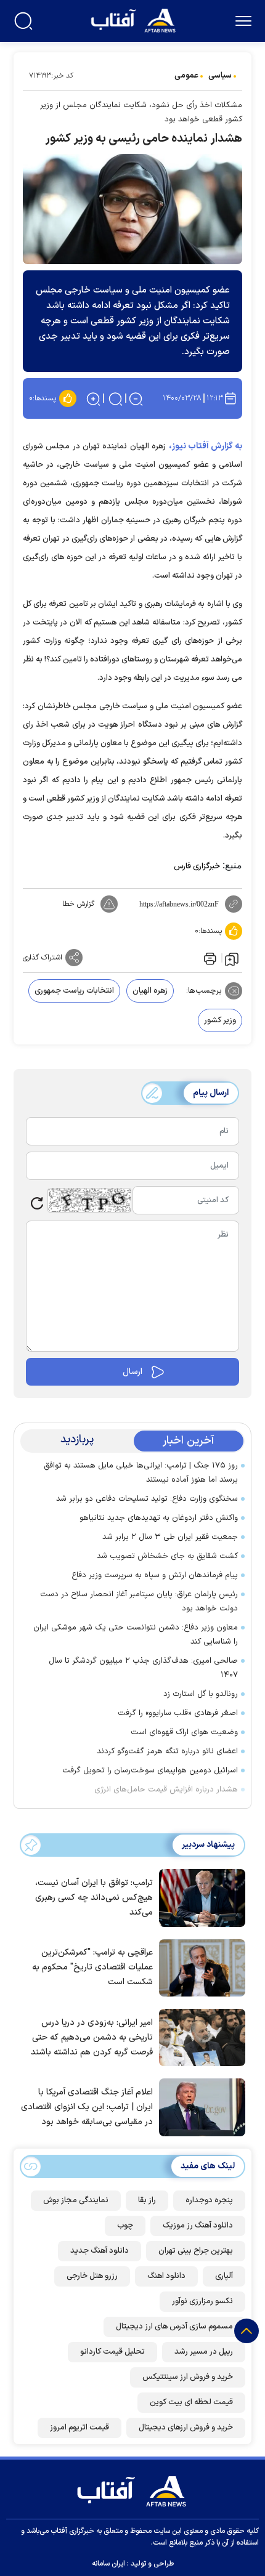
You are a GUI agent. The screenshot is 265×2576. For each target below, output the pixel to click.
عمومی (186, 76)
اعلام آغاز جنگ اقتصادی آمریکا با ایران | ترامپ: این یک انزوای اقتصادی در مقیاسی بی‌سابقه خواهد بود (87, 2107)
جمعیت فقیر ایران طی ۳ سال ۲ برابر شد (170, 1537)
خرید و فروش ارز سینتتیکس (188, 2377)
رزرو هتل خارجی (92, 2276)
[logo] (135, 19)
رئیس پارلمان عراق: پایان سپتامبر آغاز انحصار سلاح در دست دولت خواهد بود (139, 1601)
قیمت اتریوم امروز (79, 2428)
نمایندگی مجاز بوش (76, 2200)
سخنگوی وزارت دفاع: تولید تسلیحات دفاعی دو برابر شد (147, 1499)
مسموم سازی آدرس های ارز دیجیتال (174, 2327)
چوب (125, 2226)
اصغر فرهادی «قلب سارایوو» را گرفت (178, 1713)
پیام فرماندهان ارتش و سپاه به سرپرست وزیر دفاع (155, 1575)
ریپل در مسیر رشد (204, 2352)
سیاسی (220, 76)
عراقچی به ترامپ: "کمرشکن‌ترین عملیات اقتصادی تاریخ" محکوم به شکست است (92, 1967)
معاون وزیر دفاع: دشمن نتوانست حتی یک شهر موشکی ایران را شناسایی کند (136, 1635)
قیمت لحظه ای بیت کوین (191, 2402)
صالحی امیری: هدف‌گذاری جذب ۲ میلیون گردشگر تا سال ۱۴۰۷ (143, 1668)
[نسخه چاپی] (209, 958)
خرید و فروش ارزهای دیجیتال (186, 2428)
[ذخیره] (232, 958)
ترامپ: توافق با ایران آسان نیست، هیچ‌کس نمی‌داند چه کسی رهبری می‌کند (94, 1898)
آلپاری (224, 2276)
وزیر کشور (220, 1020)
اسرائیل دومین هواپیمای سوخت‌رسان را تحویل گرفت (150, 1770)
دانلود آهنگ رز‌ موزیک (198, 2226)
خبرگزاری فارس (197, 866)
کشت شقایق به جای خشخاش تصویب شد (167, 1556)
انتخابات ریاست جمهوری (74, 991)
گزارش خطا (78, 904)
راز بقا (147, 2200)
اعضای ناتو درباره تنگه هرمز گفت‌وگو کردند (167, 1751)
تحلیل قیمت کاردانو (112, 2352)
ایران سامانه (108, 2564)
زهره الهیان (150, 991)
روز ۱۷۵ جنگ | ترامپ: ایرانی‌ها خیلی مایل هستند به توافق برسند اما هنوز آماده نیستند (141, 1473)
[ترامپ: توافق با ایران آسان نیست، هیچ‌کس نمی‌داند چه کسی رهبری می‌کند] (199, 1897)
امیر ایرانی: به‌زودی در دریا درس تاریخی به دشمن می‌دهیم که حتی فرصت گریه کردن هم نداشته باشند (92, 2037)
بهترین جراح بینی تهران (196, 2251)
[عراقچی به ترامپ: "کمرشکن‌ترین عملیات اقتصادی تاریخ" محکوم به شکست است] (199, 1967)
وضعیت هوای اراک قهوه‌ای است (184, 1732)
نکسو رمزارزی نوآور (202, 2301)
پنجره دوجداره (209, 2200)
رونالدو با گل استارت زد (201, 1694)
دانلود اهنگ (166, 2276)
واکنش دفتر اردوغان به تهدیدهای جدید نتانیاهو (159, 1518)
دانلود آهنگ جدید (100, 2251)
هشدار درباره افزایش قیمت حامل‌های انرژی (166, 1790)
